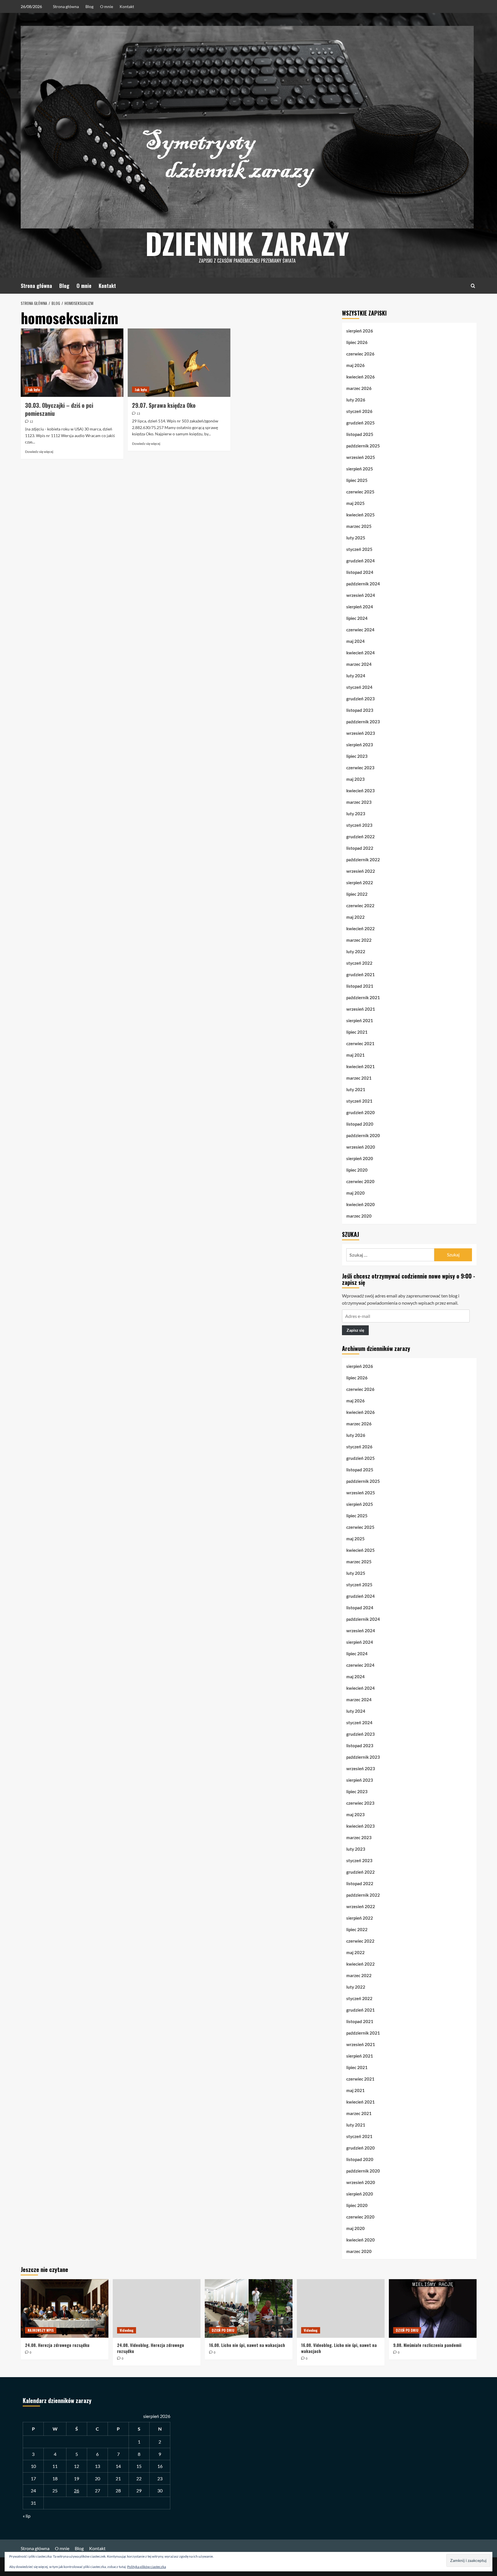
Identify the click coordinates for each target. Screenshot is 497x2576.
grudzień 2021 (361, 974)
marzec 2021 (359, 1078)
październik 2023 (363, 722)
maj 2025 (355, 503)
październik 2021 (363, 997)
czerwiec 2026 (360, 354)
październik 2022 (363, 860)
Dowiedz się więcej (39, 452)
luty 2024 (356, 676)
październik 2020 (363, 1135)
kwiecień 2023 (361, 791)
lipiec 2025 (357, 480)
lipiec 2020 (357, 1170)
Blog (89, 6)
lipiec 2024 (357, 618)
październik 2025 (363, 446)
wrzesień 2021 (361, 1009)
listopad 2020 (360, 1124)
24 (33, 2491)
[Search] (473, 286)
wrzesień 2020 (361, 1147)
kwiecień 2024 (361, 653)
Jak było (34, 390)
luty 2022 (356, 951)
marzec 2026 (359, 388)
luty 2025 (356, 538)
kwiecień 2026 (361, 377)
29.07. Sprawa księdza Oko (164, 405)
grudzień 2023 (361, 699)
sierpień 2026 (360, 331)
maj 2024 (355, 641)
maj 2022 (355, 917)
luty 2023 (356, 814)
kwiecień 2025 (361, 515)
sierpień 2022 (360, 883)
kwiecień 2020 (361, 1204)
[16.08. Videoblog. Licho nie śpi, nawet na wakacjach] (341, 2308)
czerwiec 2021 (360, 1043)
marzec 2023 (359, 802)
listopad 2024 (360, 572)
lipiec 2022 (357, 894)
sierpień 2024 (360, 607)
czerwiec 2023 (360, 768)
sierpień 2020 (360, 1158)
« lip (27, 2516)
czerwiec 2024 (360, 630)
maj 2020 (355, 1193)
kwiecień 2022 (361, 928)
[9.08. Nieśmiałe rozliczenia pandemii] (433, 2308)
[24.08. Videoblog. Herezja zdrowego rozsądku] (157, 2308)
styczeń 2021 (359, 1101)
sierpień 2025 (360, 469)
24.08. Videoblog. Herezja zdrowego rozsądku (151, 2348)
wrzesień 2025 (361, 457)
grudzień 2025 (361, 423)
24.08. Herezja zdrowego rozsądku (57, 2345)
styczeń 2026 (359, 411)
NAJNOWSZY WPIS (41, 2330)
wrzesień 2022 (361, 871)
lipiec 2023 (357, 756)
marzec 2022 (359, 940)
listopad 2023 (360, 710)
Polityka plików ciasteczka (147, 2567)
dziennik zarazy (247, 243)
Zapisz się (355, 1330)
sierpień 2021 (360, 1020)
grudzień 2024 (361, 561)
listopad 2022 (360, 848)
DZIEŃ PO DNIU (223, 2330)
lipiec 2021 (357, 1032)
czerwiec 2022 (360, 906)
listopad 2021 (360, 986)
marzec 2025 (359, 526)
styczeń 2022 (359, 963)
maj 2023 (355, 779)
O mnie (107, 6)
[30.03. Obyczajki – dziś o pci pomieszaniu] (72, 363)
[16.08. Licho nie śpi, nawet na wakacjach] (249, 2308)
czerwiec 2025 (360, 492)
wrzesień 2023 (361, 733)
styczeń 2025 (359, 549)
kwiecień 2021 (361, 1066)
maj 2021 (355, 1055)
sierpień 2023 (360, 745)
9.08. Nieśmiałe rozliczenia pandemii (427, 2345)
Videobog (127, 2330)
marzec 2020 (359, 1216)
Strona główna (66, 6)
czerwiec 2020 (360, 1181)
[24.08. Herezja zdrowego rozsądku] (65, 2308)
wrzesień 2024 (361, 595)
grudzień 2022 (361, 837)
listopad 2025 (360, 434)
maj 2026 (355, 365)
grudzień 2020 (361, 1112)
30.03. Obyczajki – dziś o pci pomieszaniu (59, 409)
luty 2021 (356, 1089)
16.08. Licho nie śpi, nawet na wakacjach (247, 2345)
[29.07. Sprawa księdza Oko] (179, 363)
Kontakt (127, 6)
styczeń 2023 (359, 825)
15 (139, 2466)
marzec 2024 (359, 664)
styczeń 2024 (359, 687)
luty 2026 (356, 400)
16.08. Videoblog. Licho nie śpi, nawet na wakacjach (339, 2348)
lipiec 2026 (357, 342)
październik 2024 (363, 584)
